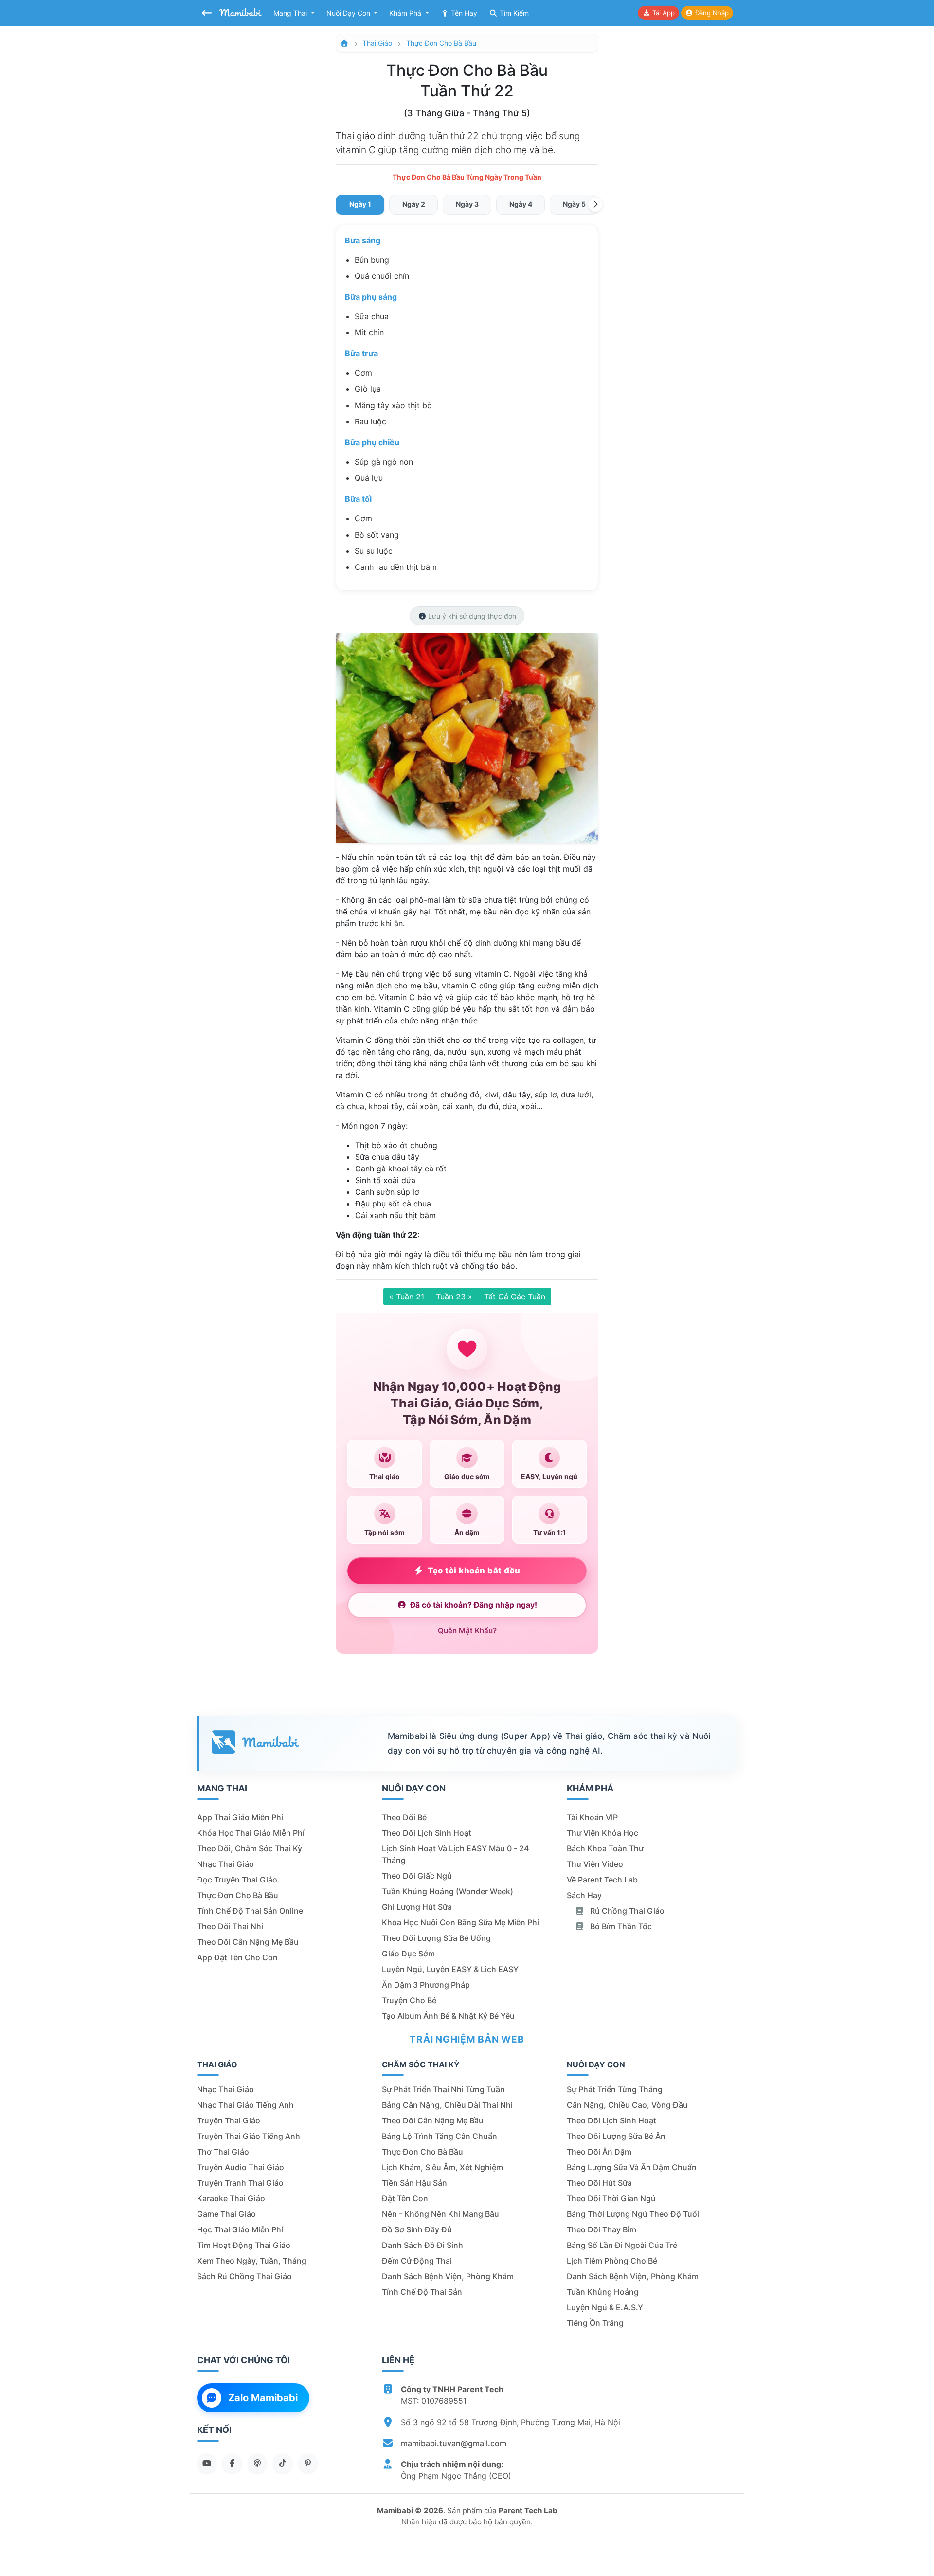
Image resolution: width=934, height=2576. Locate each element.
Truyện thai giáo (229, 2120)
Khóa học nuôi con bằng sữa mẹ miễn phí (460, 1922)
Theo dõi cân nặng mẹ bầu (248, 1942)
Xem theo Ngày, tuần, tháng (252, 2261)
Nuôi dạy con (349, 13)
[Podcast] (257, 2463)
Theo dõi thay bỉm (602, 2229)
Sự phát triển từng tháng (615, 2089)
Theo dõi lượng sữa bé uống (436, 1938)
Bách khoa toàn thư (605, 1848)
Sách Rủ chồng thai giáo (244, 2276)
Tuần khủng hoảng (603, 2292)
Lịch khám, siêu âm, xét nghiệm (442, 2167)
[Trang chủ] (344, 43)
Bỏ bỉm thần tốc (620, 1926)
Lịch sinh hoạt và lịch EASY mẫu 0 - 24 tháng (455, 1854)
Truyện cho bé (409, 2000)
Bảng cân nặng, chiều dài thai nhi (447, 2105)
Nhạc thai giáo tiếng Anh (245, 2105)
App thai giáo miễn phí (240, 1817)
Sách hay (584, 1895)
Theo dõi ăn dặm (599, 2152)
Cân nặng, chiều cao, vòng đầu (627, 2105)
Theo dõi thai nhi (230, 1926)
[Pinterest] (308, 2463)
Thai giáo (377, 43)
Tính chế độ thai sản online (250, 1911)
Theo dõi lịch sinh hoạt (427, 1833)
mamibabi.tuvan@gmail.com (454, 2443)
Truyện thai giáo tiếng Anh (249, 2136)
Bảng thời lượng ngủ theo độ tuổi (633, 2214)
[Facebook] (232, 2463)
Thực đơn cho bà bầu (441, 43)
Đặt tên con (405, 2198)
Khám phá (406, 13)
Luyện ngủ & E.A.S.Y (605, 2307)
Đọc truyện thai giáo (237, 1880)
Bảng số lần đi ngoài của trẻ (622, 2245)
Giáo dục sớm (408, 1954)
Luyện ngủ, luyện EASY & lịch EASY (450, 1969)
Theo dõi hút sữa (599, 2183)
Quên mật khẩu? (467, 1631)
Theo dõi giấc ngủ (417, 1876)
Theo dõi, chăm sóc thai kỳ (250, 1848)
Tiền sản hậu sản (414, 2183)
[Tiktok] (283, 2463)
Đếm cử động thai (417, 2261)
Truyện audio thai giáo (241, 2167)
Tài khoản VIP (592, 1817)
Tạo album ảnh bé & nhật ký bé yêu (448, 2016)
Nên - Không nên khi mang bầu (440, 2214)
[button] (595, 204)
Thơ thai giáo (223, 2152)
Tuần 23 (454, 1297)
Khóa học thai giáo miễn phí (251, 1833)
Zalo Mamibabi (263, 2398)
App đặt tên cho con (237, 1957)
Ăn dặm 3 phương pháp (426, 1985)
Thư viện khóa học (602, 1833)
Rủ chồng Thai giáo (626, 1911)
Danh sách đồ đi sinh (422, 2245)
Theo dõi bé (404, 1817)
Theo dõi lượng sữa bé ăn (616, 2136)
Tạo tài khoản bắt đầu (474, 1571)
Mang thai (291, 13)
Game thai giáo (226, 2214)
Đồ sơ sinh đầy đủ (417, 2229)
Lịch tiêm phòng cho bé (612, 2261)
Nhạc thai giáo (225, 1864)
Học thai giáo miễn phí (240, 2229)
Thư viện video (595, 1864)
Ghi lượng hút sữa (417, 1907)
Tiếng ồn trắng (595, 2323)
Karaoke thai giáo (231, 2198)
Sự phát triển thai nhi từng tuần (443, 2089)
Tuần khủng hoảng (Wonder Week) (448, 1891)
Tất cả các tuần (515, 1297)
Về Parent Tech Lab (602, 1880)
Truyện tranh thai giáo (240, 2183)
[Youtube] (207, 2463)
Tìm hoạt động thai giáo (244, 2245)
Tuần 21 (407, 1297)
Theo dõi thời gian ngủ (611, 2198)
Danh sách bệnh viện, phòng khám (448, 2276)
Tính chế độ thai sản (422, 2292)
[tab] (360, 205)
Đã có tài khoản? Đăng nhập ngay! (474, 1605)
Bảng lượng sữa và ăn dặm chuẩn (632, 2167)
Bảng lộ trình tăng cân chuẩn (440, 2136)
